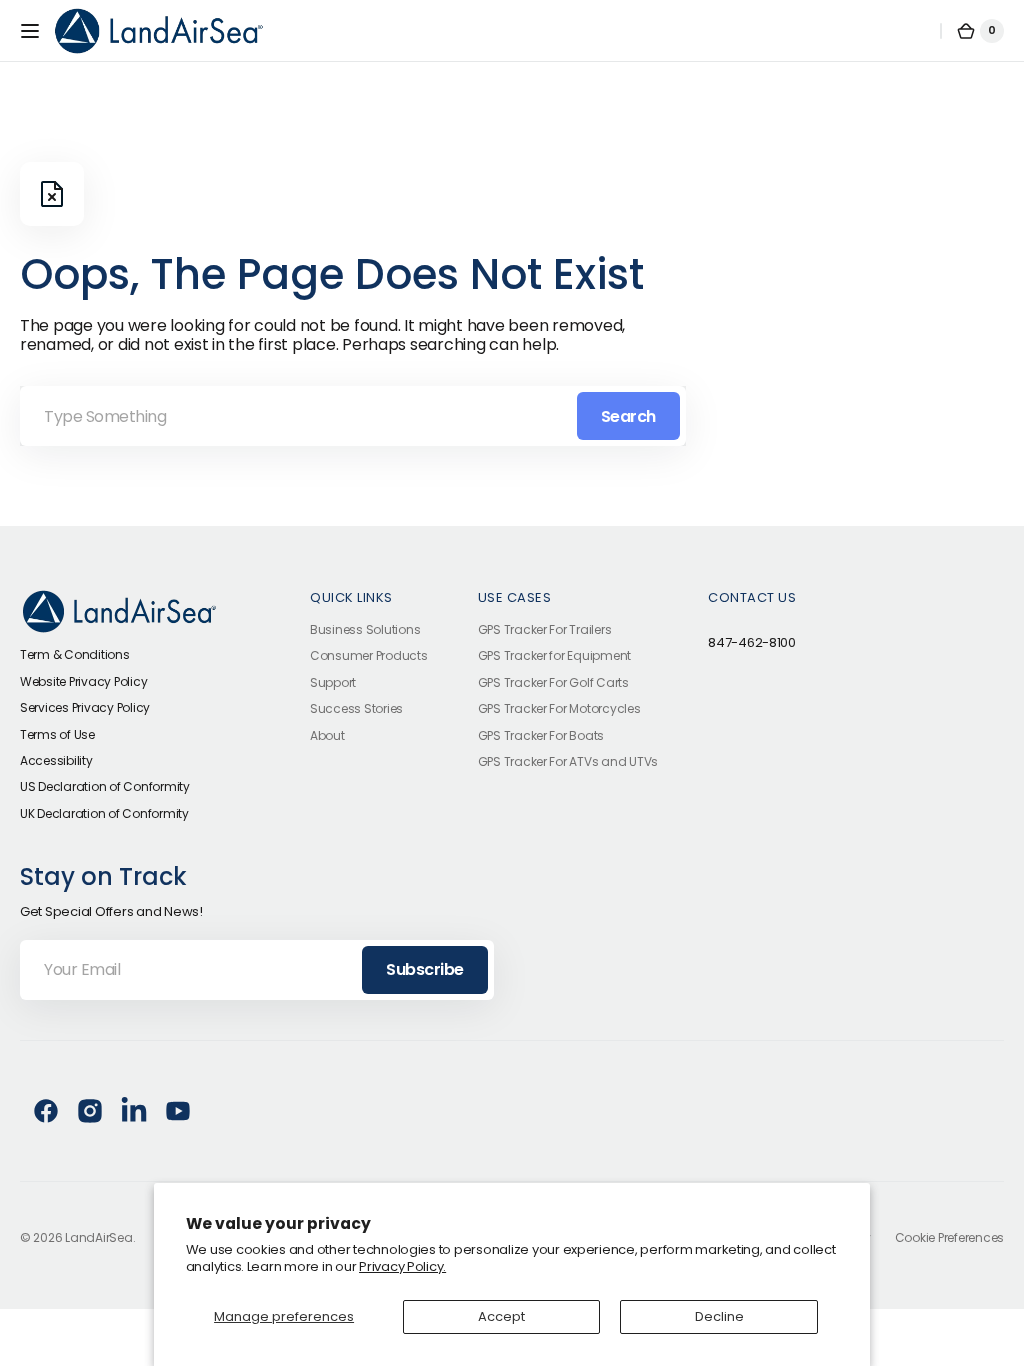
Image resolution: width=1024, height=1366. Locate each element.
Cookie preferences (949, 1238)
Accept (501, 1316)
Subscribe (425, 969)
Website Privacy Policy (83, 681)
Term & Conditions (75, 654)
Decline (719, 1316)
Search (628, 416)
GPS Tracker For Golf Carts (553, 682)
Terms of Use (57, 734)
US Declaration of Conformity (105, 786)
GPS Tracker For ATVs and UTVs (568, 761)
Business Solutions (365, 630)
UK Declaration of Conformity (104, 813)
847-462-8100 (752, 643)
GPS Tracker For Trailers (545, 630)
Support (333, 682)
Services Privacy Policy (85, 707)
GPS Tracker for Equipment (555, 655)
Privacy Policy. (402, 1266)
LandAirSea (98, 1238)
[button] (30, 31)
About (327, 735)
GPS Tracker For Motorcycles (559, 708)
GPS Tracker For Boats (541, 735)
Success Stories (356, 708)
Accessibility (56, 760)
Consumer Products (369, 655)
